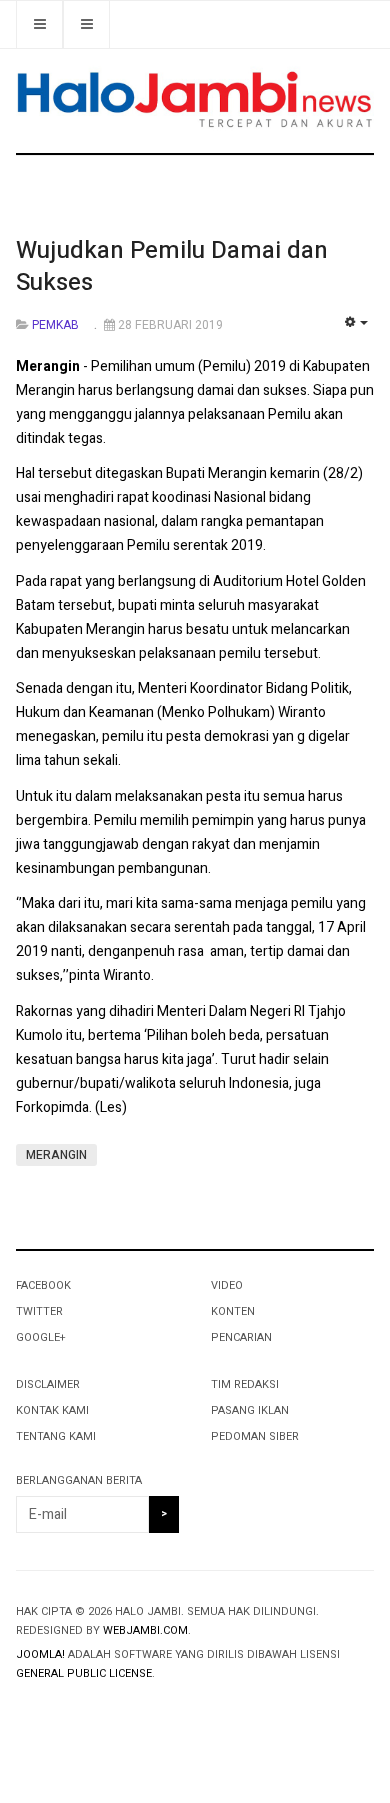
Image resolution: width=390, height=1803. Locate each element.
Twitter (39, 1311)
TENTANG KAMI (56, 1436)
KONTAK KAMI (52, 1410)
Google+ (40, 1337)
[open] (86, 24)
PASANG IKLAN (250, 1410)
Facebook (43, 1285)
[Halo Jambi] (195, 100)
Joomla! (40, 1654)
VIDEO (227, 1285)
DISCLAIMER (48, 1384)
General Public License (84, 1673)
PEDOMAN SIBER (255, 1436)
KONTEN (233, 1311)
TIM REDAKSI (245, 1384)
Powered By (107, 1714)
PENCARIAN (241, 1337)
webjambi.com (145, 1630)
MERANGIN (56, 1155)
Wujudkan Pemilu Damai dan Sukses (172, 266)
